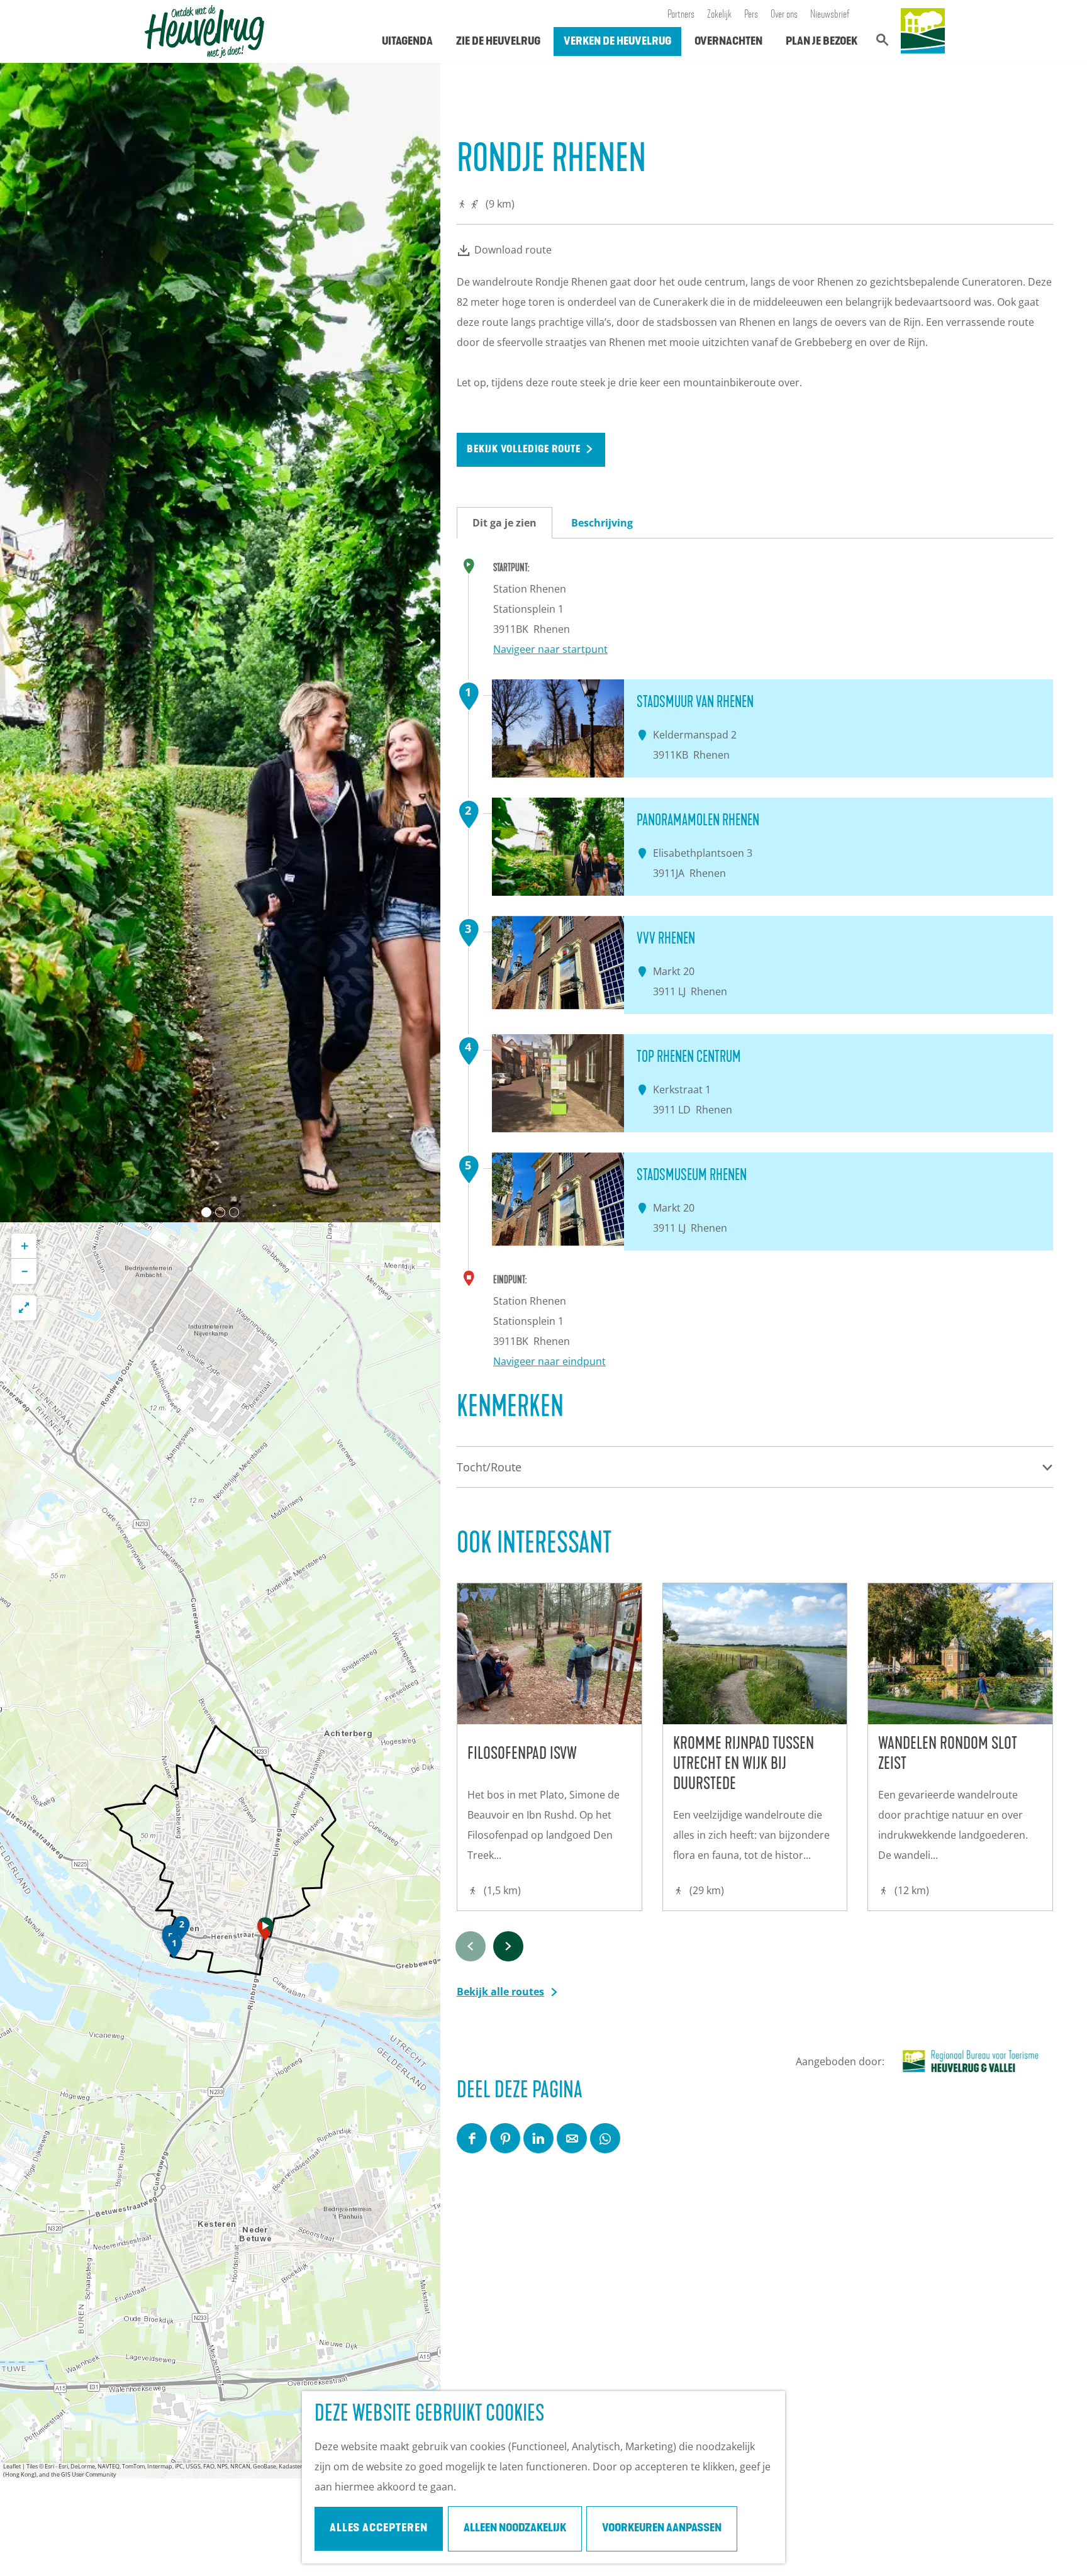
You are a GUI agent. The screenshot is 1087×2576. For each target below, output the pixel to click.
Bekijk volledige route (524, 450)
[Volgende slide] (420, 642)
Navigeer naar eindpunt (549, 1361)
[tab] (206, 1212)
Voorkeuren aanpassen (662, 2529)
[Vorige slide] (471, 1946)
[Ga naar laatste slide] (20, 642)
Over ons (784, 15)
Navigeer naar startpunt (550, 649)
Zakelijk (719, 15)
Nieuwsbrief (830, 15)
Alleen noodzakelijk (515, 2529)
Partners (681, 15)
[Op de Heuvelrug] (923, 31)
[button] (265, 1932)
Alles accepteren (379, 2529)
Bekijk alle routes (500, 1992)
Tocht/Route (489, 1467)
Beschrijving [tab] (602, 523)
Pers (751, 15)
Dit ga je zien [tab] (504, 523)
